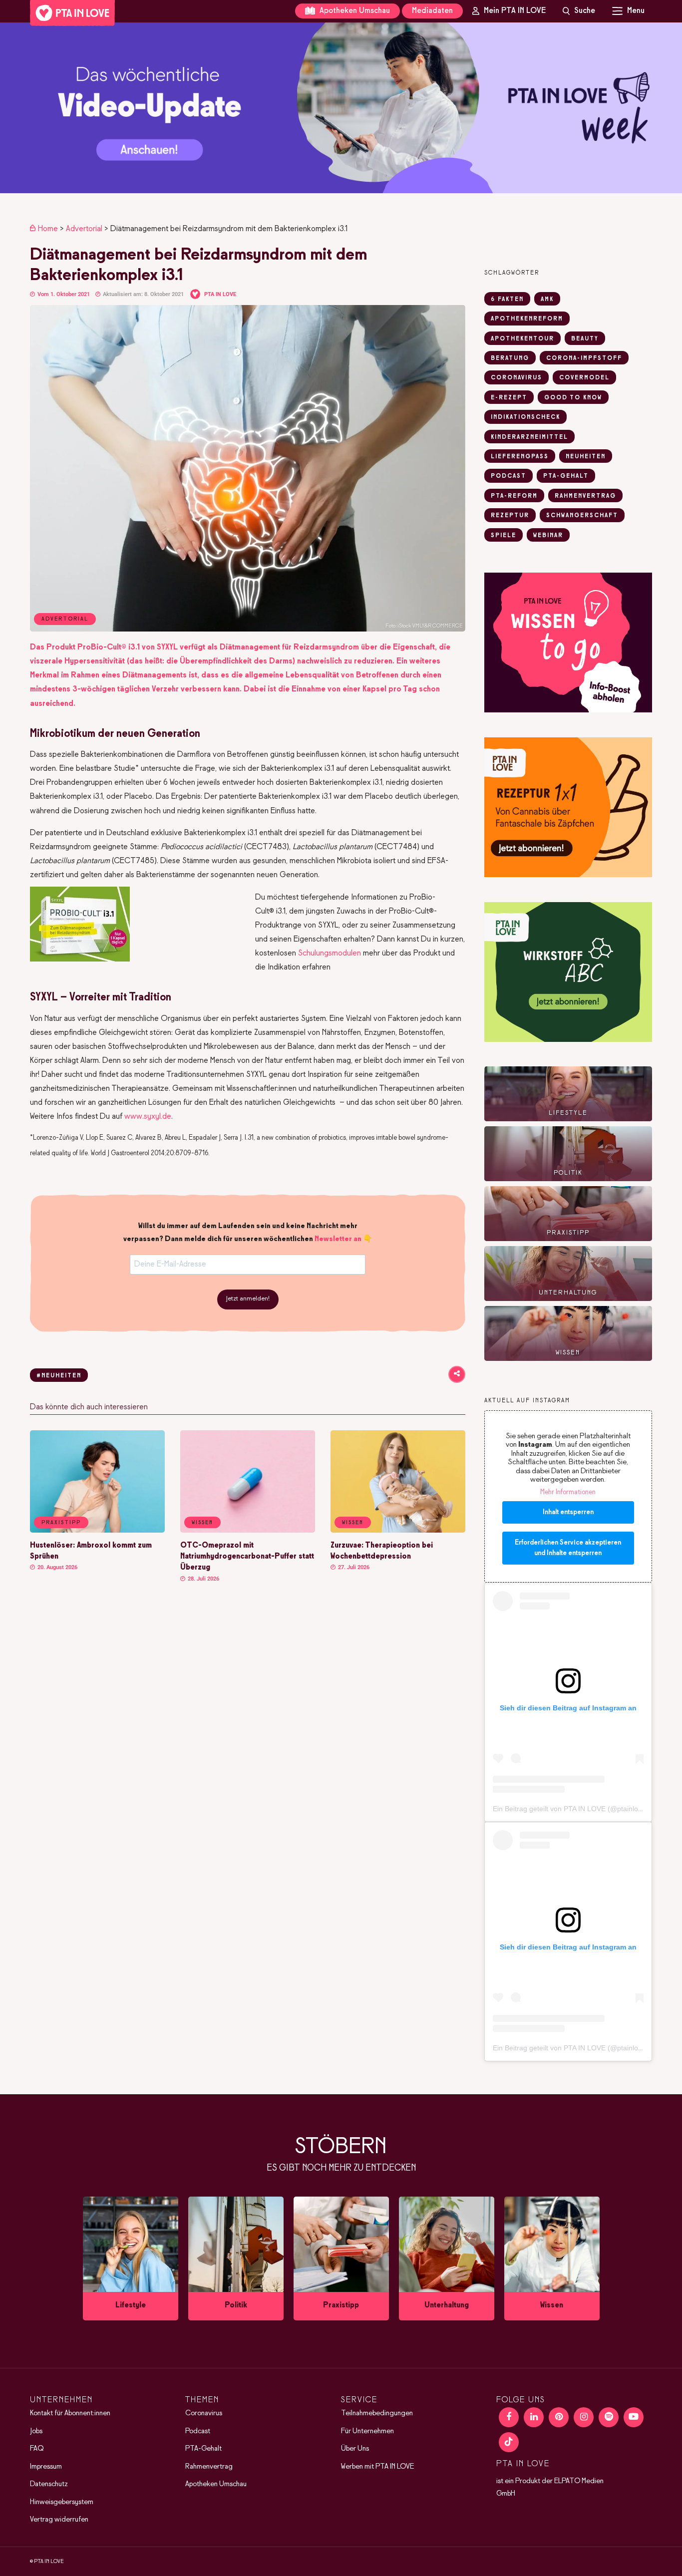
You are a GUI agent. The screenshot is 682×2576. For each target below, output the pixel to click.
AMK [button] (547, 300)
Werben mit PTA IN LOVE (377, 2467)
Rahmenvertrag (209, 2467)
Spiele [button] (504, 536)
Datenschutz (49, 2484)
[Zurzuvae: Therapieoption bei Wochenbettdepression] (398, 1531)
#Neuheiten (59, 1376)
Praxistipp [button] (61, 1523)
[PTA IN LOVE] (72, 13)
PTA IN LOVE (220, 294)
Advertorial (84, 229)
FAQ (37, 2449)
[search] (579, 11)
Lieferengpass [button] (520, 457)
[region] (341, 108)
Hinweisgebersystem (62, 2502)
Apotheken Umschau (354, 11)
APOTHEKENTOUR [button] (522, 339)
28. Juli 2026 (203, 1579)
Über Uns (355, 2449)
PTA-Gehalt (203, 2449)
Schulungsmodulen (330, 953)
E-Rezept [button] (509, 398)
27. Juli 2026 (353, 1567)
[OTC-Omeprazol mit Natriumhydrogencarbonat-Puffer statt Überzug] (248, 1531)
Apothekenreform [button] (527, 319)
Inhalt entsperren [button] (568, 1512)
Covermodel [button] (584, 378)
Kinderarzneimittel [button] (529, 437)
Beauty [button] (585, 339)
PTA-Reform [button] (514, 496)
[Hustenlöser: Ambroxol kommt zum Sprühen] (97, 1531)
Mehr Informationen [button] (568, 1492)
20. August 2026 (57, 1567)
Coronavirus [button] (516, 378)
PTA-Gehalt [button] (566, 476)
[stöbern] (131, 2258)
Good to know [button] (573, 398)
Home (48, 229)
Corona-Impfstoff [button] (584, 358)
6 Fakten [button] (507, 300)
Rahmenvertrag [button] (585, 496)
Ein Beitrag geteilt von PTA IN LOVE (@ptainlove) (570, 1809)
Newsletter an (338, 1239)
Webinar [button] (548, 536)
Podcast (198, 2431)
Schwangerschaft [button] (582, 516)
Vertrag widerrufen (59, 2520)
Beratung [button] (510, 358)
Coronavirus (204, 2413)
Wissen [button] (202, 1523)
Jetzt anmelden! (248, 1299)
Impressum (46, 2467)
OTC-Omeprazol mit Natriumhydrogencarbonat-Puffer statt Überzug (247, 1557)
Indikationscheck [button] (525, 417)
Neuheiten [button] (586, 457)
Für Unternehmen (367, 2431)
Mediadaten (432, 11)
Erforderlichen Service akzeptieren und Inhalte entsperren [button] (568, 1548)
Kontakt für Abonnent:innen (70, 2413)
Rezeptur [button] (510, 516)
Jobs (36, 2431)
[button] (341, 108)
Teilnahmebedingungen (377, 2413)
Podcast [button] (509, 476)
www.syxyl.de (148, 1117)
